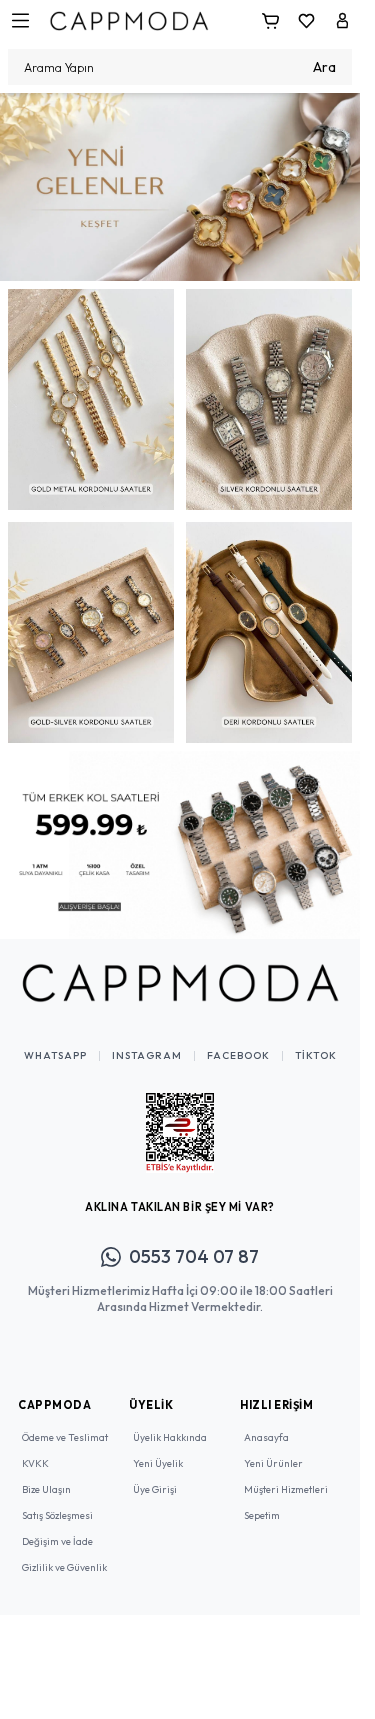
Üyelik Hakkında (170, 1422)
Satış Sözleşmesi (57, 1500)
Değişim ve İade (57, 1526)
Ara (324, 67)
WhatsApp (55, 1041)
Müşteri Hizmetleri (286, 1474)
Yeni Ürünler (273, 1448)
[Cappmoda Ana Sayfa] (180, 968)
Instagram (147, 1041)
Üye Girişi (155, 1474)
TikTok (316, 1041)
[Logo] (129, 20)
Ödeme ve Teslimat (65, 1422)
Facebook (238, 1041)
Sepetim (262, 1500)
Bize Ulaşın (46, 1474)
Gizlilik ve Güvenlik (64, 1552)
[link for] (180, 183)
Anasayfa (266, 1422)
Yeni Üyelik (158, 1448)
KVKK (35, 1448)
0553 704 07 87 (194, 1241)
